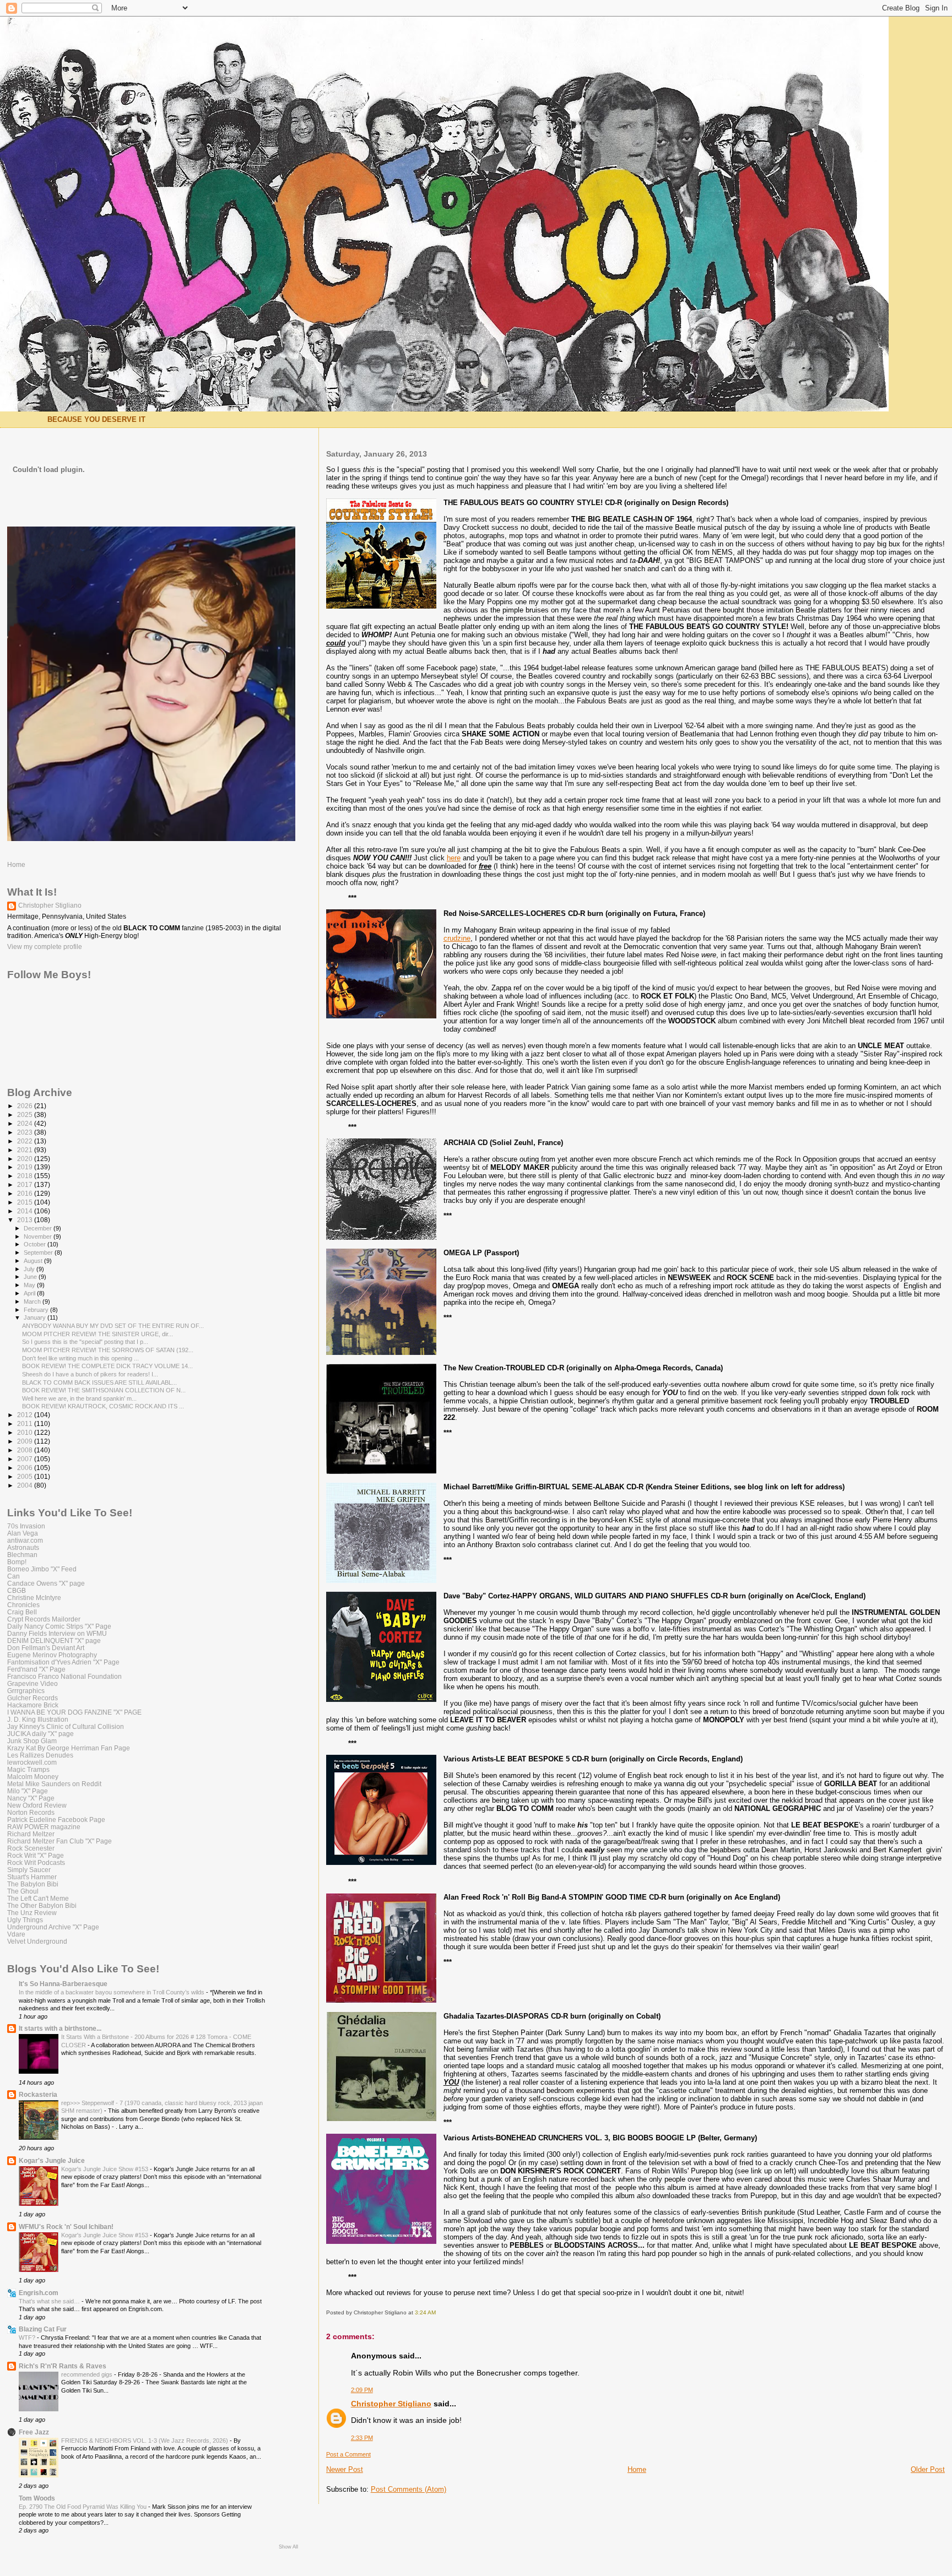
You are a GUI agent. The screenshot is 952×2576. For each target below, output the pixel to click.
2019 (26, 1167)
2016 (26, 1193)
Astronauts (23, 1547)
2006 (26, 1468)
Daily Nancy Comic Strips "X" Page (59, 1626)
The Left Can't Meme (38, 1898)
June (31, 1277)
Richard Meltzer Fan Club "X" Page (59, 1841)
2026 (26, 1106)
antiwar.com (25, 1540)
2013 (26, 1220)
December (39, 1228)
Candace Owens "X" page (46, 1583)
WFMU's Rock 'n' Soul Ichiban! (66, 2227)
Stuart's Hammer (32, 1877)
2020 (26, 1159)
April (30, 1293)
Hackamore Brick (33, 1705)
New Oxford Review (37, 1805)
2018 (26, 1176)
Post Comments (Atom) (409, 2489)
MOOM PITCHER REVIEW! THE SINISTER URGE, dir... (98, 1334)
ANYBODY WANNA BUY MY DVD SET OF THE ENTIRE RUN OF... (113, 1326)
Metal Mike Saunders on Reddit (54, 1784)
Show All (288, 2547)
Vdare (16, 1934)
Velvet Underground (37, 1941)
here (454, 858)
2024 (26, 1123)
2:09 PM (362, 2390)
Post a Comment (348, 2454)
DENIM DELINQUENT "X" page (54, 1640)
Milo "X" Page (28, 1791)
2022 (26, 1141)
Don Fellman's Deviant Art (46, 1648)
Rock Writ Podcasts (36, 1862)
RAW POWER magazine (44, 1827)
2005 (26, 1476)
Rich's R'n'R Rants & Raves (63, 2366)
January (36, 1317)
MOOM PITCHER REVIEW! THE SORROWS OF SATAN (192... (108, 1350)
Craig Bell (22, 1612)
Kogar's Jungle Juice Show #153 (106, 2169)
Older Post (928, 2469)
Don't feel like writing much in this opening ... (80, 1358)
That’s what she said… (50, 2301)
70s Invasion (26, 1526)
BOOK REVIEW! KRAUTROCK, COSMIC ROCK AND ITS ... (103, 1406)
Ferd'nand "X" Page (36, 1669)
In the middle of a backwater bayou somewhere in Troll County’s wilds (112, 1992)
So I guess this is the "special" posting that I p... (85, 1342)
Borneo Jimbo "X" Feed (42, 1569)
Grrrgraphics (26, 1691)
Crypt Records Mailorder (44, 1619)
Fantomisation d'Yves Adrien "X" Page (63, 1662)
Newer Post (345, 2469)
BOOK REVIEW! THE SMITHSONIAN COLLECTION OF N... (104, 1390)
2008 (26, 1450)
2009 (26, 1441)
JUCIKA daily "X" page (40, 1734)
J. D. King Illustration (38, 1719)
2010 (26, 1432)
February (37, 1310)
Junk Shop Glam (32, 1741)
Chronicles (23, 1605)
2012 (26, 1415)
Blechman (22, 1555)
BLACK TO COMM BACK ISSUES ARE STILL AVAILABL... (99, 1382)
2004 (26, 1485)
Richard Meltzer (31, 1834)
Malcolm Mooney (33, 1777)
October (36, 1244)
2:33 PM (362, 2438)
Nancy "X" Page (31, 1798)
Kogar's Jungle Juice (52, 2160)
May (30, 1285)
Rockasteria (38, 2094)
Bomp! (17, 1562)
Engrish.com (39, 2293)
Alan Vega (23, 1533)
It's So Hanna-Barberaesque (63, 1984)
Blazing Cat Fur (43, 2329)
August (34, 1261)
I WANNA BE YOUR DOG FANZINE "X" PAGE (74, 1712)
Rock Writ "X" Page (36, 1855)
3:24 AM (425, 2312)
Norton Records (31, 1812)
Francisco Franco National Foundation (64, 1676)
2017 (26, 1184)
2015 (26, 1202)
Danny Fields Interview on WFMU (57, 1633)
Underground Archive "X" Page (53, 1927)
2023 (26, 1132)
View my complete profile (45, 947)
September (39, 1252)
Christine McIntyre (34, 1598)
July (30, 1269)
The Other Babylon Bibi (42, 1905)
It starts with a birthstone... (60, 2028)
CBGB (17, 1590)
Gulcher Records (33, 1698)
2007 (26, 1459)
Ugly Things (25, 1920)
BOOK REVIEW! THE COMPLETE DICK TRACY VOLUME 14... (107, 1366)
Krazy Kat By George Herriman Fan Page (69, 1748)
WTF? (28, 2338)
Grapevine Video (33, 1683)
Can (13, 1576)
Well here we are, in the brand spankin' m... (79, 1398)
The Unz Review (32, 1913)
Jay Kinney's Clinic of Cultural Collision (66, 1726)
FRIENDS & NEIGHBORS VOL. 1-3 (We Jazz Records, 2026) (145, 2441)
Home (637, 2469)
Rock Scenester (31, 1848)
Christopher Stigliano (391, 2404)
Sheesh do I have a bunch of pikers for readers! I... (90, 1374)
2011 (26, 1423)
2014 (26, 1211)
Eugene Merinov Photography (52, 1655)
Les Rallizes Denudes (40, 1755)
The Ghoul (23, 1891)
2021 (26, 1150)
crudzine (457, 938)
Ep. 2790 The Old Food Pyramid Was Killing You (83, 2507)
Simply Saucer (29, 1870)
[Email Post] (438, 2312)
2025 (26, 1115)
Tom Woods (37, 2498)
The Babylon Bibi (33, 1884)
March (33, 1301)
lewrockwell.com (32, 1762)
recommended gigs (88, 2374)
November (39, 1237)
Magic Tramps (28, 1769)
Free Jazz (34, 2432)
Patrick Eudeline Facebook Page (56, 1820)
